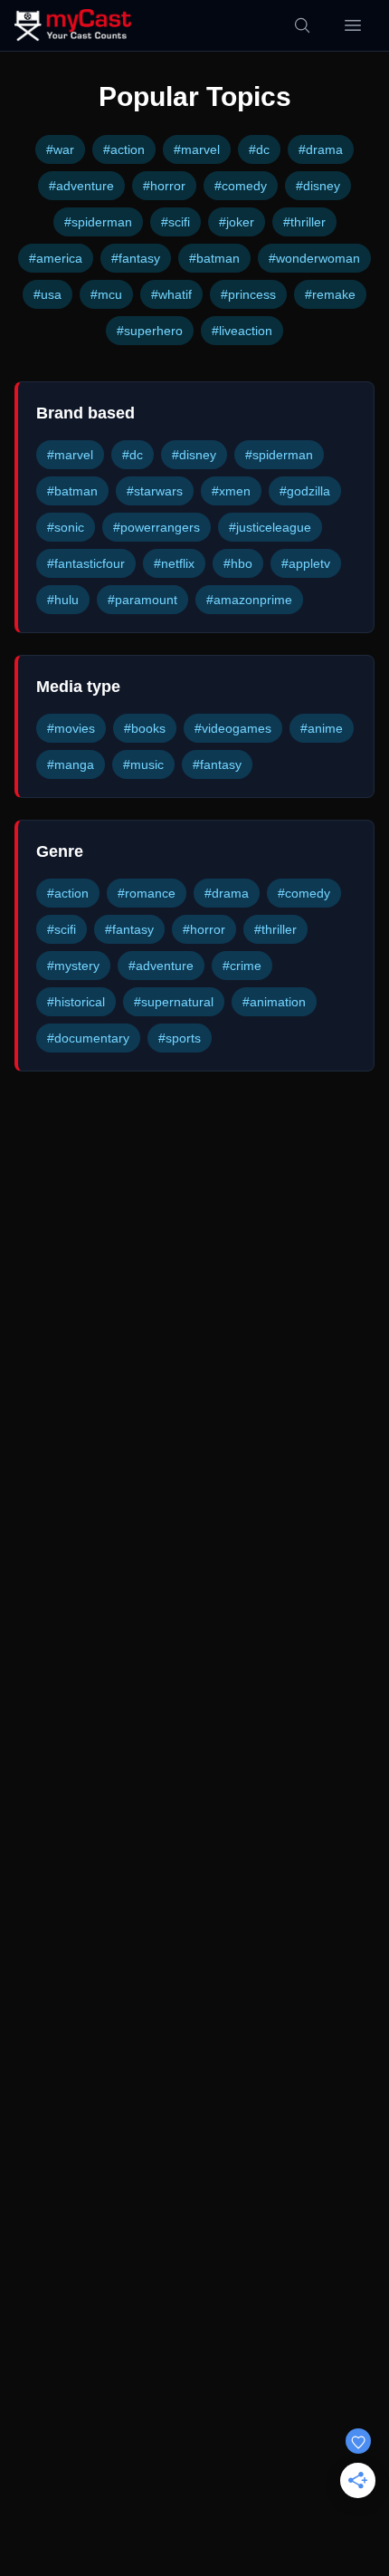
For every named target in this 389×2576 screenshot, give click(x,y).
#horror (164, 186)
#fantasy (136, 258)
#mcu (106, 294)
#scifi (176, 222)
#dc (259, 149)
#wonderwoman (314, 258)
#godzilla (305, 491)
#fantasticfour (86, 563)
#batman (214, 258)
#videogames (233, 728)
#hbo (238, 563)
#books (145, 728)
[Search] (302, 25)
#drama (321, 149)
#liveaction (242, 331)
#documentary (88, 1038)
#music (143, 764)
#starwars (155, 491)
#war (60, 149)
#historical (76, 1002)
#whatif (171, 294)
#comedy (241, 186)
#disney (318, 186)
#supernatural (174, 1002)
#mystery (73, 966)
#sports (180, 1038)
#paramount (142, 600)
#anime (322, 728)
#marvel (197, 149)
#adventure (81, 186)
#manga (71, 764)
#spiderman (98, 222)
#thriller (304, 222)
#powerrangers (157, 527)
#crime (242, 966)
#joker (237, 222)
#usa (47, 294)
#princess (248, 294)
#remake (330, 294)
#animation (274, 1002)
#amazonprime (249, 600)
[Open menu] (353, 25)
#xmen (231, 491)
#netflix (174, 563)
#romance (147, 893)
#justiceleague (270, 527)
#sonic (66, 527)
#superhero (150, 331)
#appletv (306, 563)
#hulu (63, 600)
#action (124, 149)
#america (56, 258)
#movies (71, 728)
